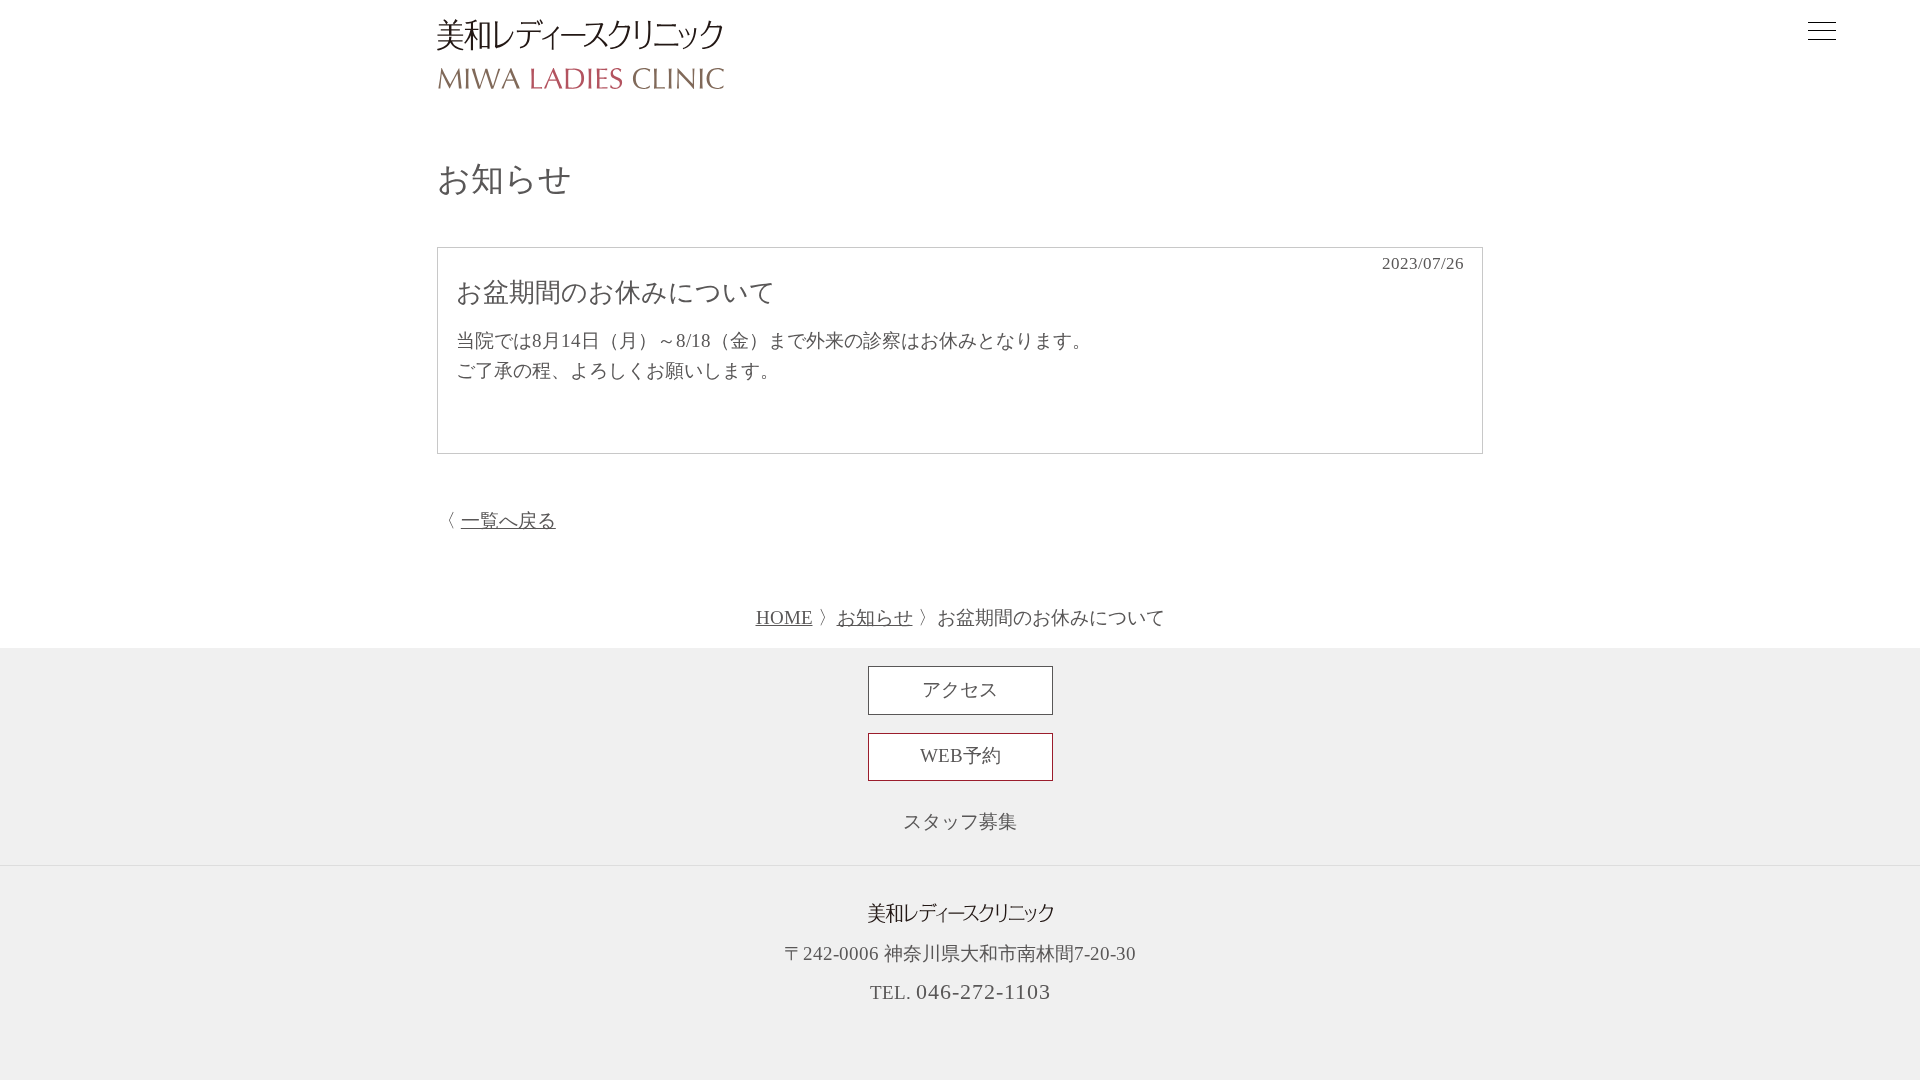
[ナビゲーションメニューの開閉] (1822, 34)
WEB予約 (960, 756)
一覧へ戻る (508, 521)
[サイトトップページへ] (580, 56)
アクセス (960, 690)
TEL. (960, 993)
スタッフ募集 (960, 822)
